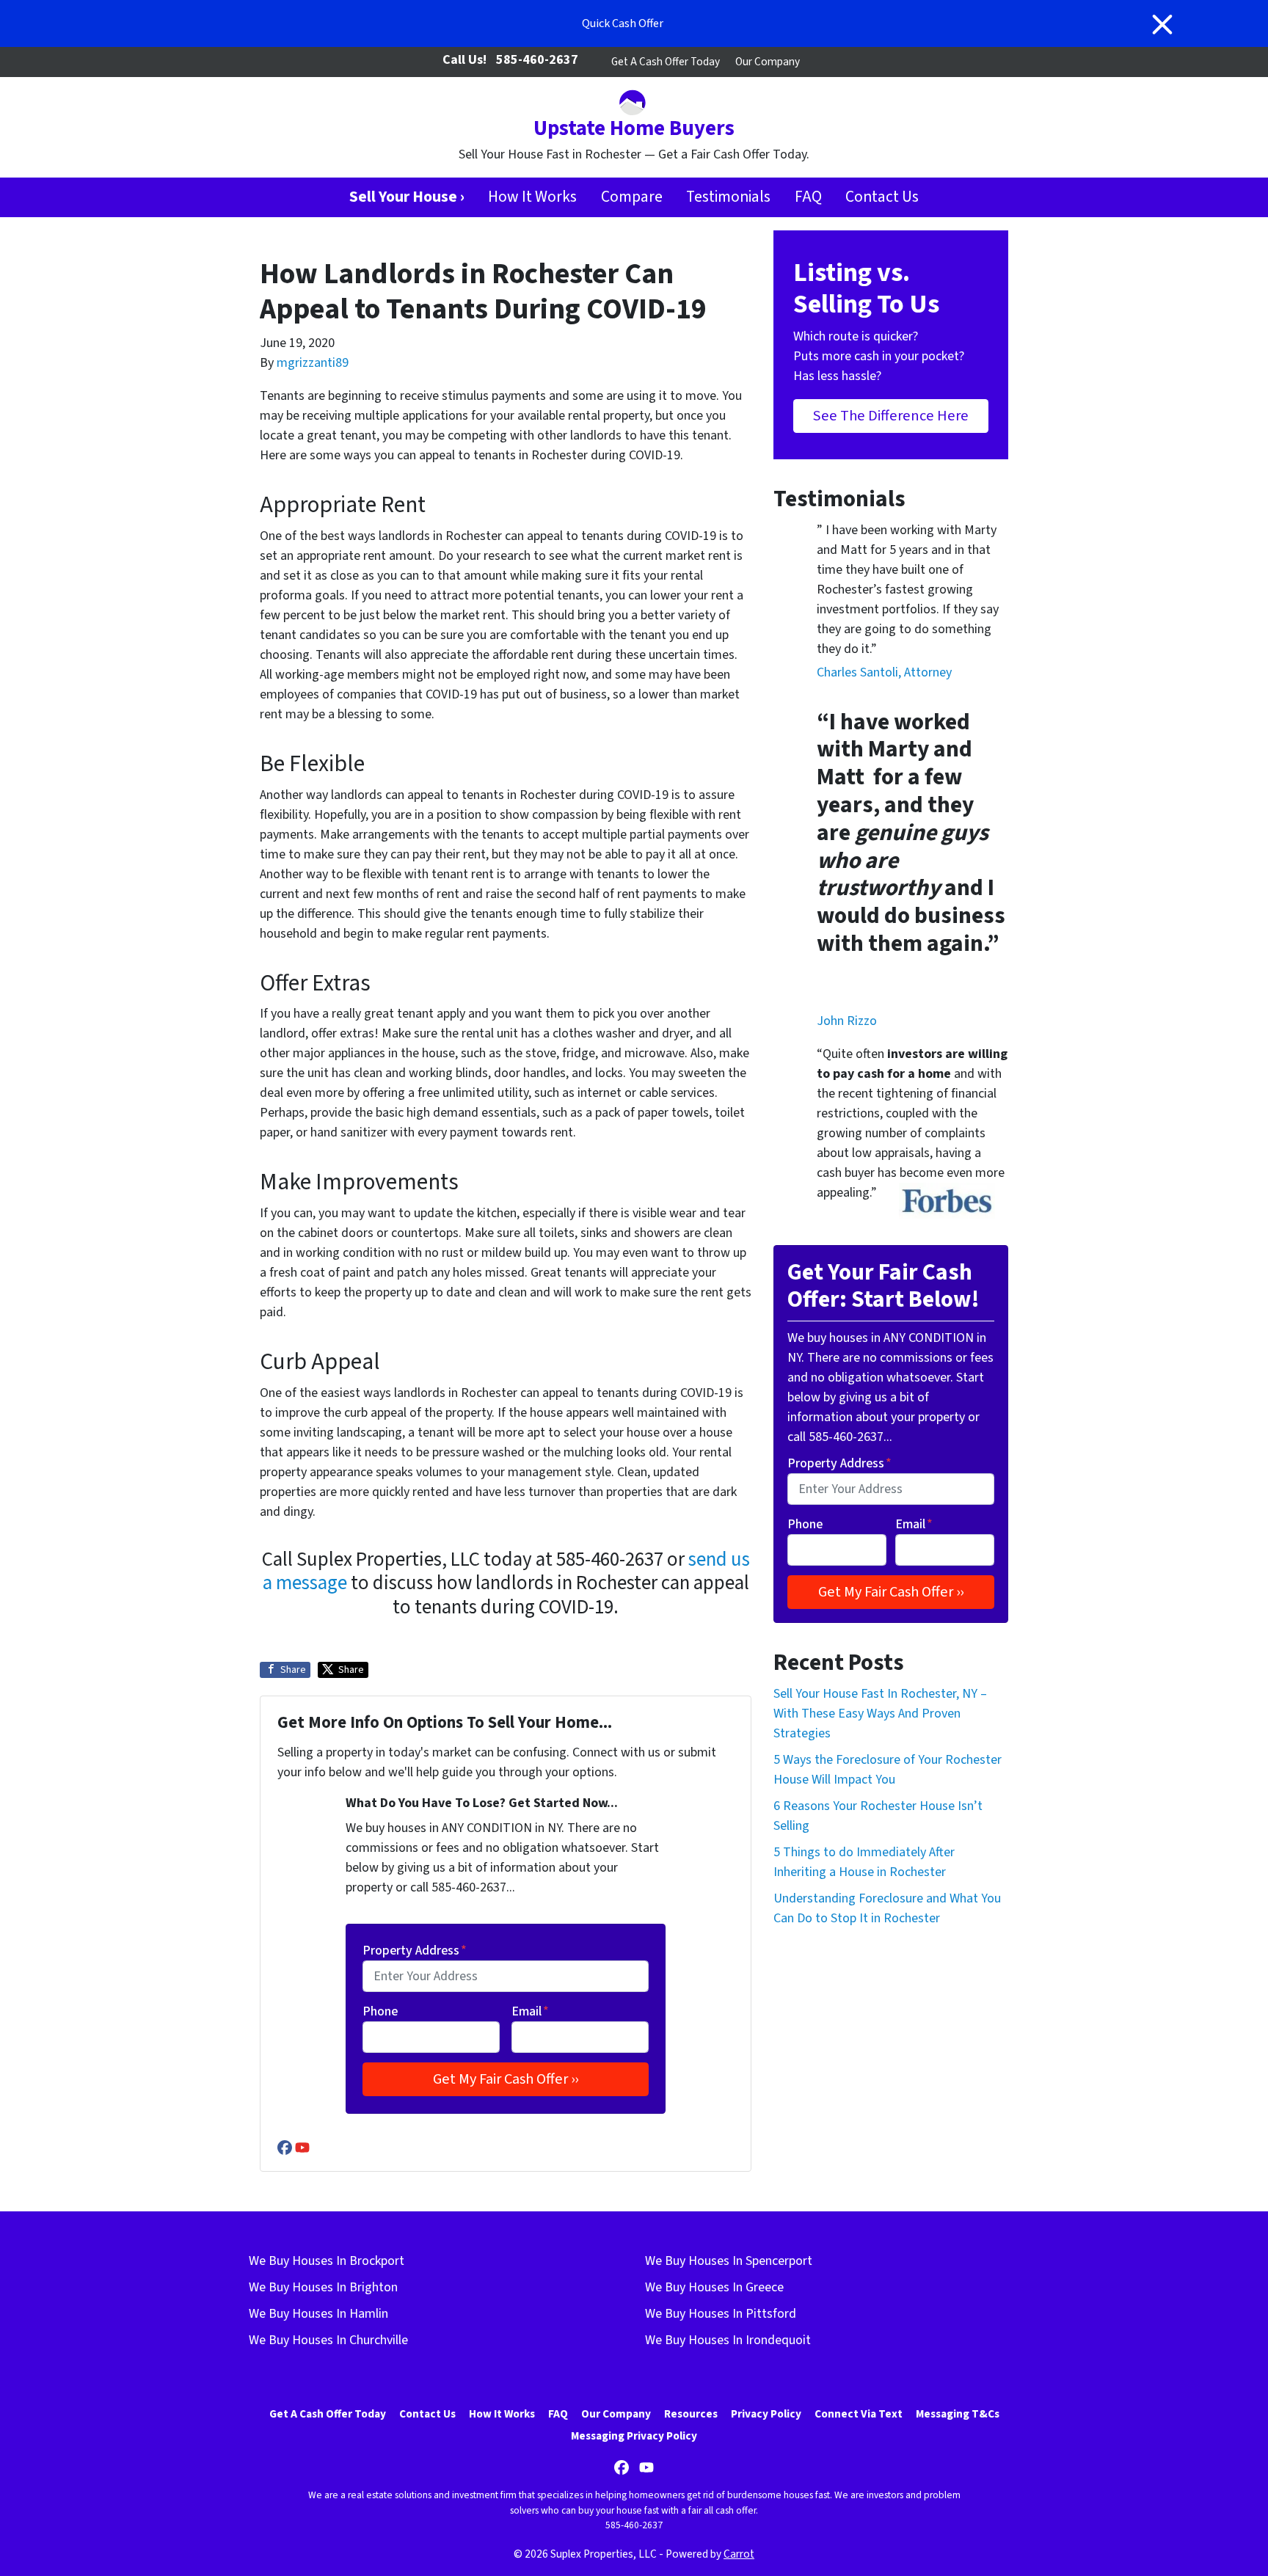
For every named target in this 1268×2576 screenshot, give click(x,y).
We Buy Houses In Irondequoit (728, 2340)
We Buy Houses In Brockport (327, 2261)
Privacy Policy (766, 2414)
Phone (380, 2011)
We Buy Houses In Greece (714, 2287)
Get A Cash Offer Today (666, 62)
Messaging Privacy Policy (634, 2436)
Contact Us (882, 197)
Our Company (768, 62)
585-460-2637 (537, 60)
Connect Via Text (859, 2414)
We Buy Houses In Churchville (328, 2340)
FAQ (808, 197)
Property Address (415, 1951)
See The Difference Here (891, 416)
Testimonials (728, 197)
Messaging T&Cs (958, 2414)
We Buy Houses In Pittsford (721, 2314)
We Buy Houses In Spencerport (729, 2261)
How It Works (532, 197)
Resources (691, 2414)
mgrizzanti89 (313, 363)
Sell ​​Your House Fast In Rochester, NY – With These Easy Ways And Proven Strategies (880, 1714)
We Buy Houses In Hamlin (318, 2314)
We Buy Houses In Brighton (323, 2287)
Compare (632, 197)
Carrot (739, 2554)
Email (530, 2011)
